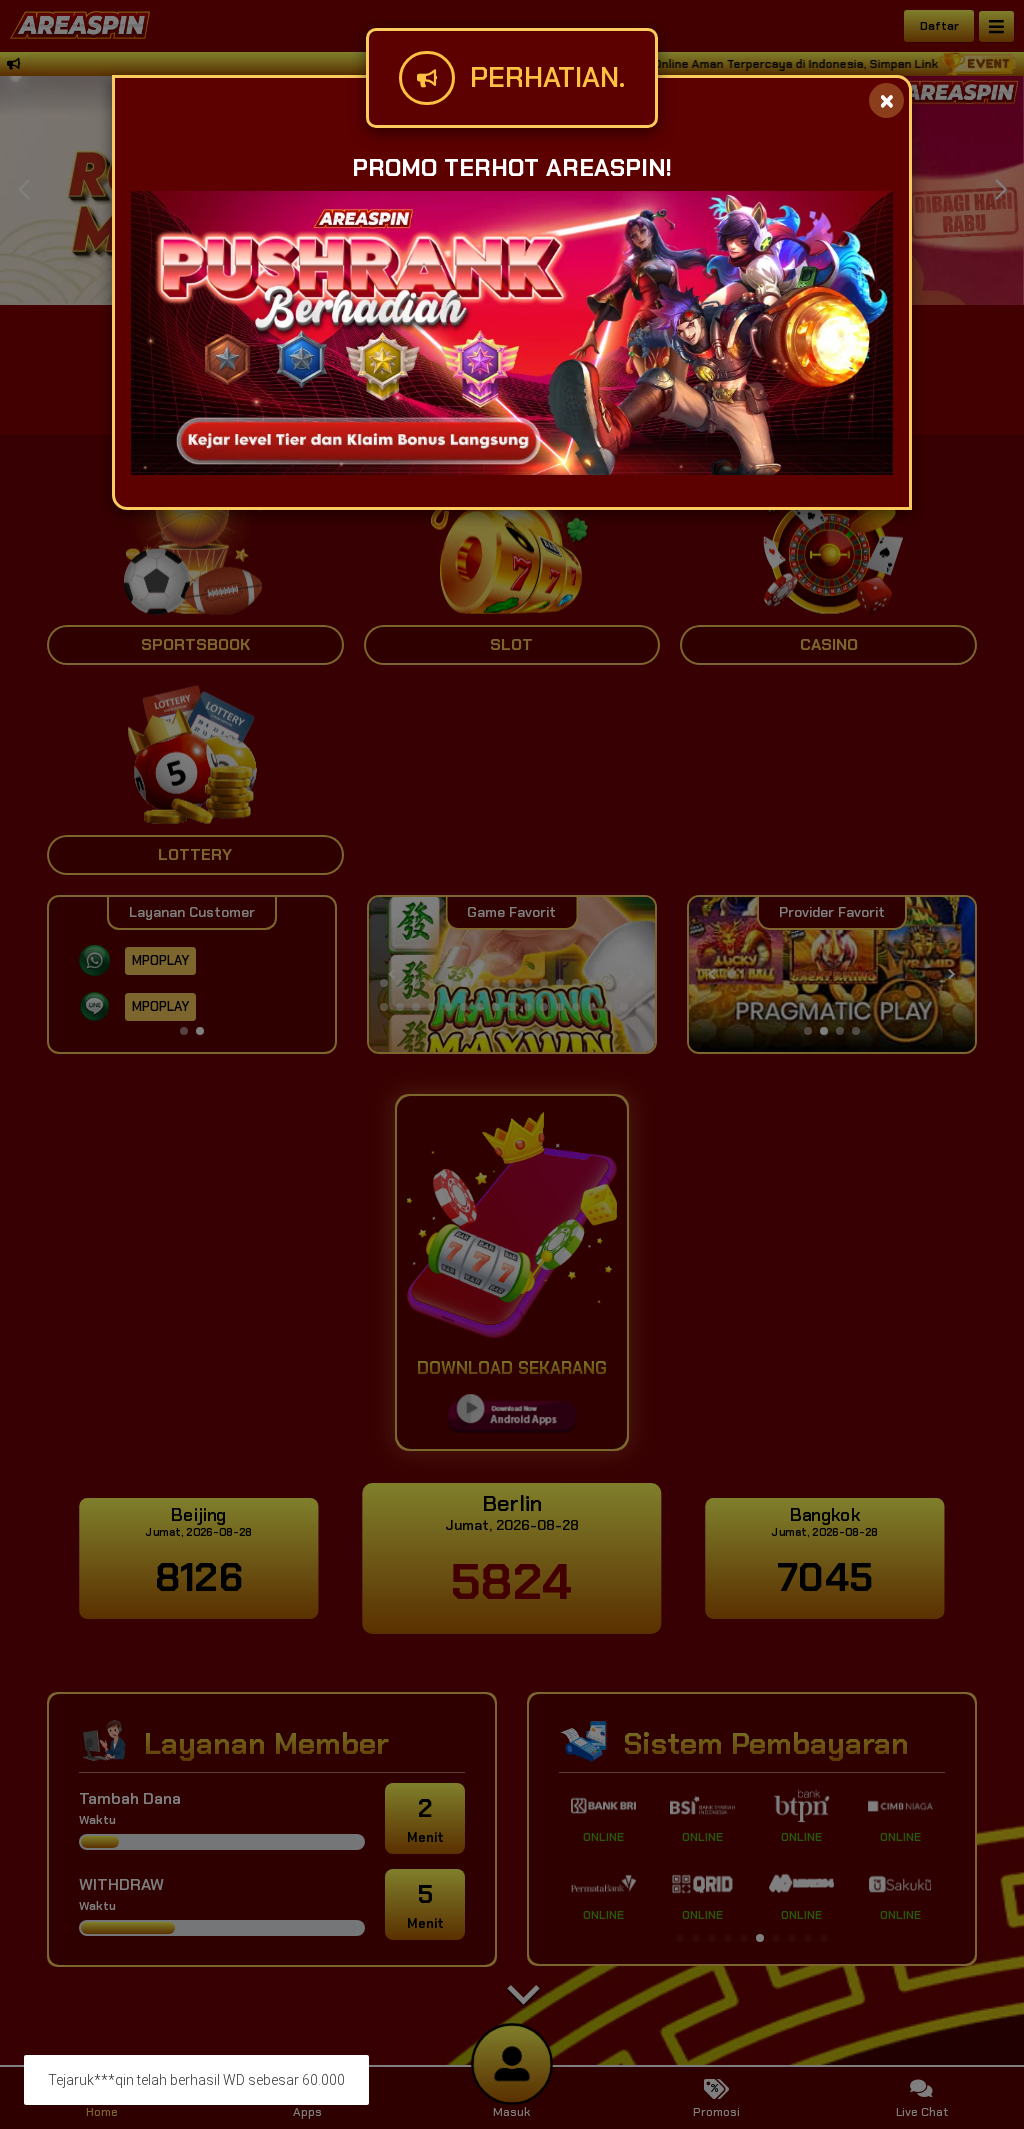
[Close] (886, 100)
